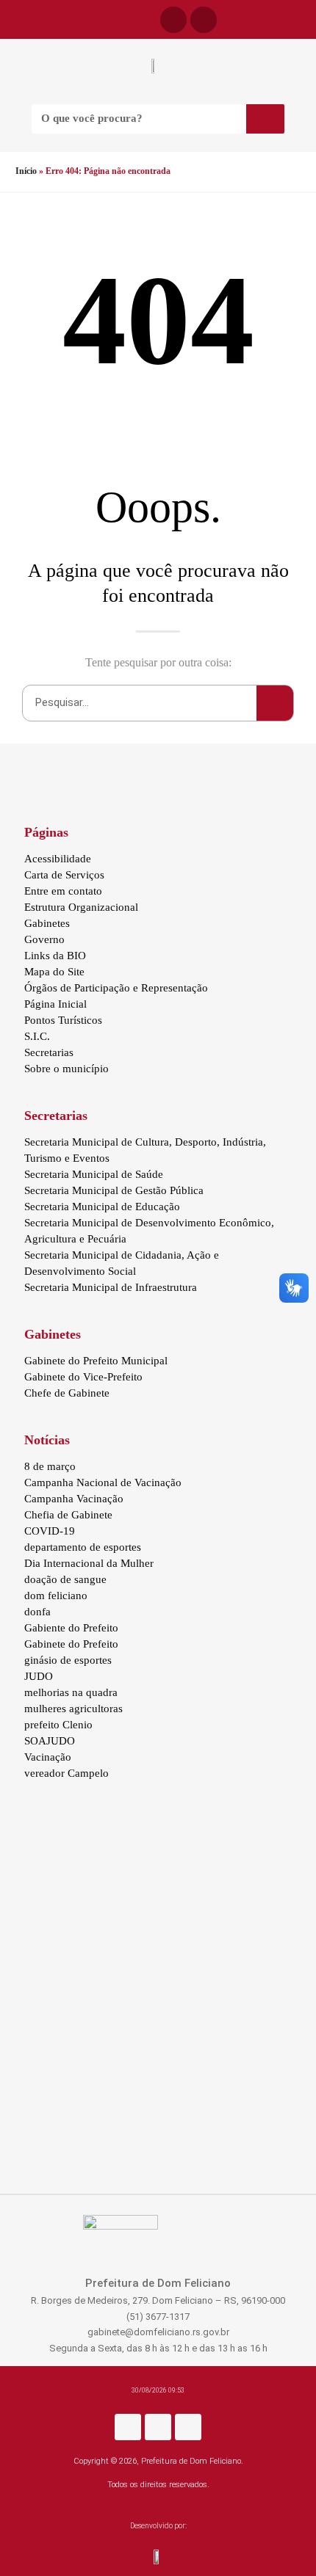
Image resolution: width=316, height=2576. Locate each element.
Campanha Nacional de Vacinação (103, 1482)
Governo (44, 939)
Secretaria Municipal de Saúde (94, 1174)
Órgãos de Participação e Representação (116, 988)
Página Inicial (55, 1004)
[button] (16, 19)
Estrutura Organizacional (81, 907)
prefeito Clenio (58, 1725)
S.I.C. (37, 1036)
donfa (37, 1612)
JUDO (39, 1676)
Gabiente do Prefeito (71, 1628)
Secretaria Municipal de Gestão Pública (114, 1190)
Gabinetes (47, 923)
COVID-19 (50, 1531)
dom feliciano (56, 1596)
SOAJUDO (50, 1741)
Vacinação (48, 1757)
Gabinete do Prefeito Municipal (96, 1361)
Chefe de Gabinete (67, 1393)
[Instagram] (158, 2427)
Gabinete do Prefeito (71, 1644)
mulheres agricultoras (73, 1709)
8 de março (50, 1466)
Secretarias (49, 1052)
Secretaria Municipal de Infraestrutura (111, 1287)
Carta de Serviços (64, 875)
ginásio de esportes (68, 1660)
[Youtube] (188, 2427)
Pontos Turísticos (63, 1020)
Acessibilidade (58, 859)
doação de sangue (65, 1579)
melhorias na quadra (71, 1692)
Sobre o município (67, 1069)
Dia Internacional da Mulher (89, 1563)
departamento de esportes (83, 1547)
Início (26, 171)
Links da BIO (55, 956)
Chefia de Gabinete (68, 1515)
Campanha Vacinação (74, 1499)
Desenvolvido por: (158, 2526)
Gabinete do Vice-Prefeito (83, 1377)
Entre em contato (63, 891)
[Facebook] (173, 20)
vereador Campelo (67, 1773)
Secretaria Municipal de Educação (102, 1207)
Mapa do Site (54, 972)
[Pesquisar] (265, 119)
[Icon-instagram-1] (204, 20)
